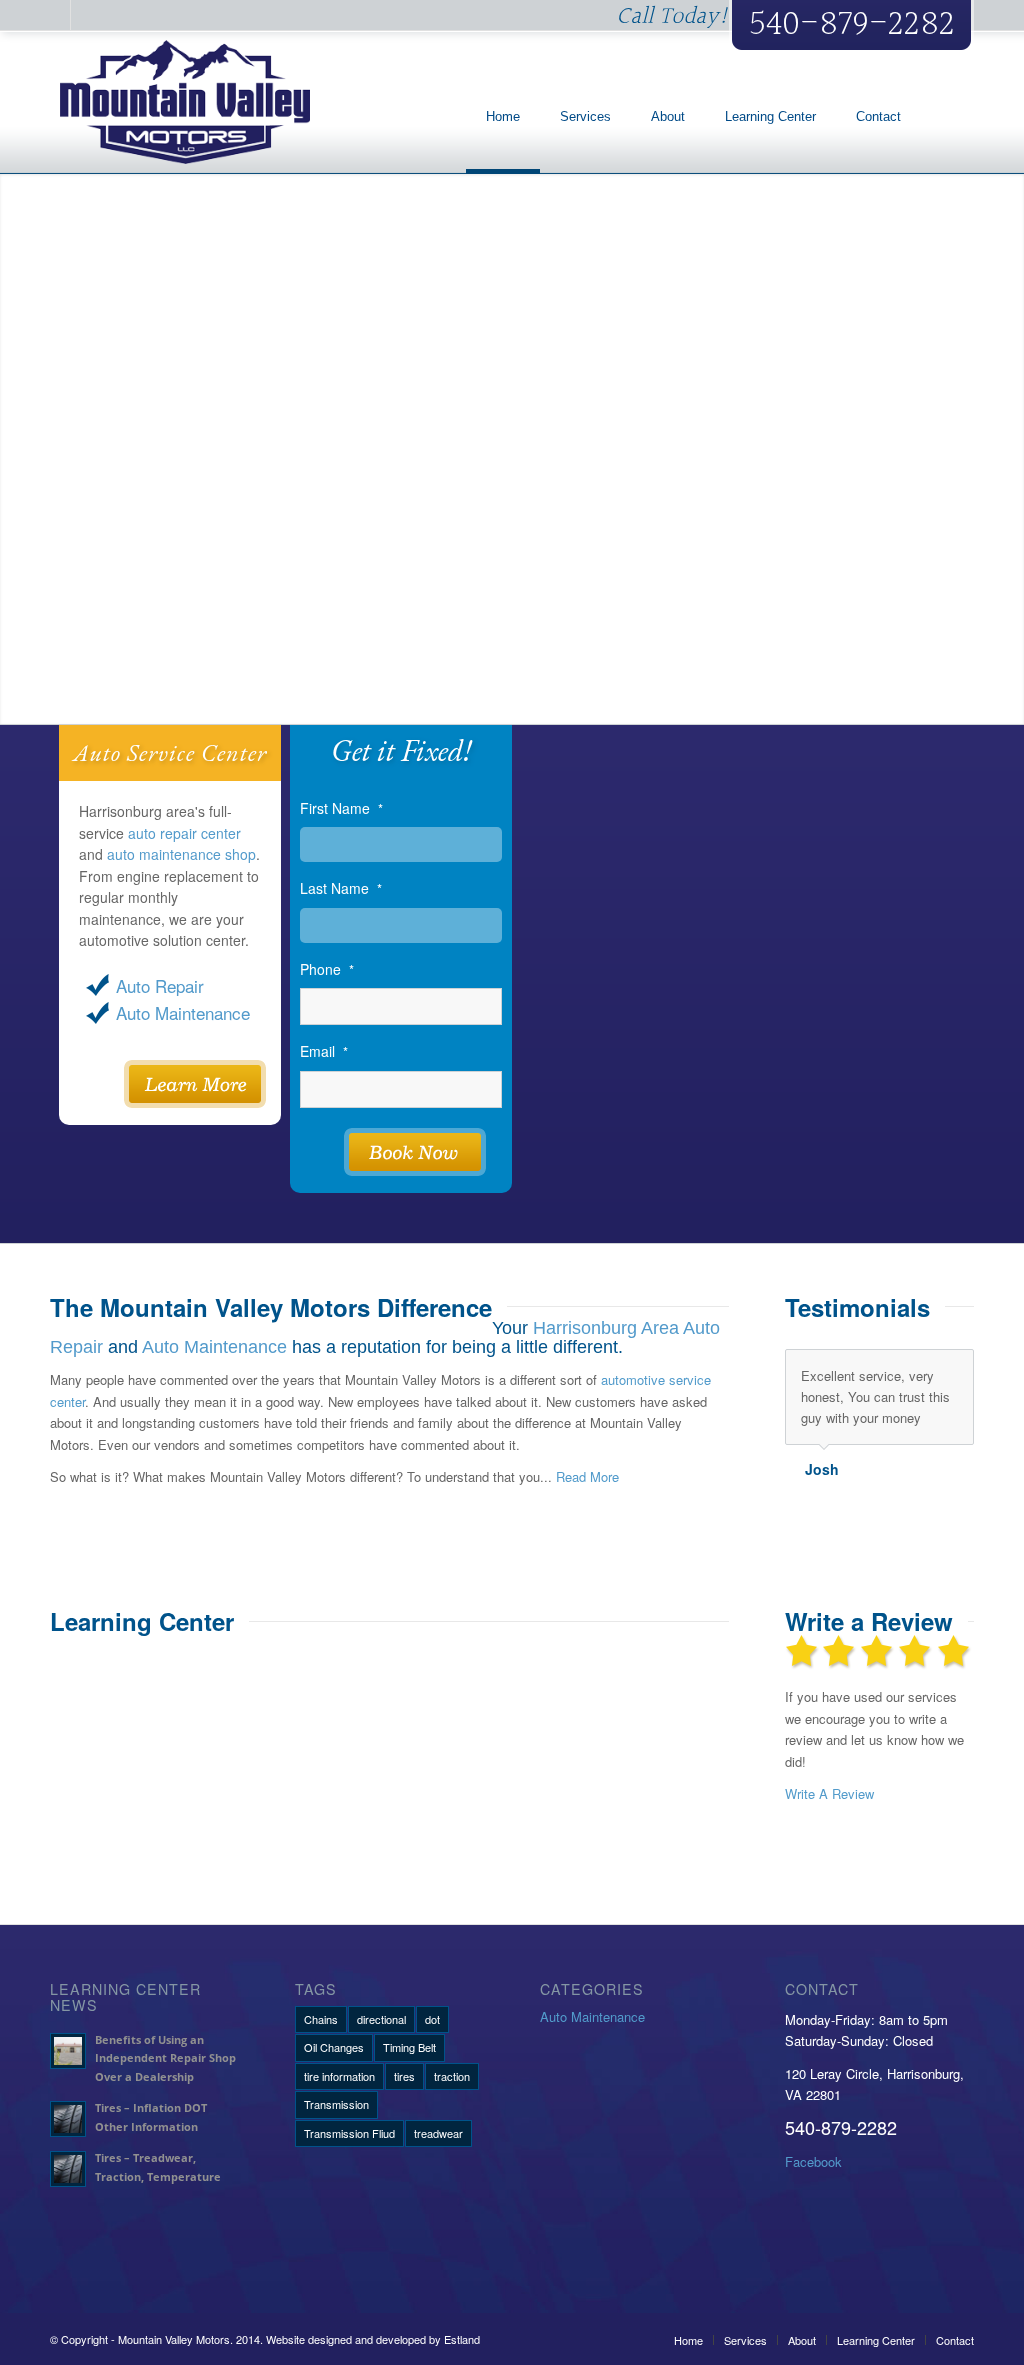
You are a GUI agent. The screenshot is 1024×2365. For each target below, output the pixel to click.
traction (452, 2076)
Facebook (813, 2161)
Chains (321, 2019)
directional (381, 2019)
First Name (341, 808)
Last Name (341, 888)
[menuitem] (503, 116)
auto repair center (184, 833)
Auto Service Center (170, 752)
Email (324, 1051)
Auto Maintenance (183, 1012)
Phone (327, 969)
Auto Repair (160, 985)
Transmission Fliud (349, 2133)
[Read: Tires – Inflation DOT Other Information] (68, 2119)
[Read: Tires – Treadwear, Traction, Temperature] (68, 2169)
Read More (587, 1476)
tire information (339, 2076)
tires (404, 2076)
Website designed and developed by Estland (373, 2339)
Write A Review (829, 1793)
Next (954, 1370)
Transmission (336, 2104)
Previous (909, 1370)
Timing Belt (409, 2047)
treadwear (438, 2133)
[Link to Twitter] (86, 15)
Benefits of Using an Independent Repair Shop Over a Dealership (165, 2058)
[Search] (947, 116)
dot (432, 2019)
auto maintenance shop (181, 854)
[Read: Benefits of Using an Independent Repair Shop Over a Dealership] (68, 2051)
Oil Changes (334, 2047)
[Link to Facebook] (55, 15)
